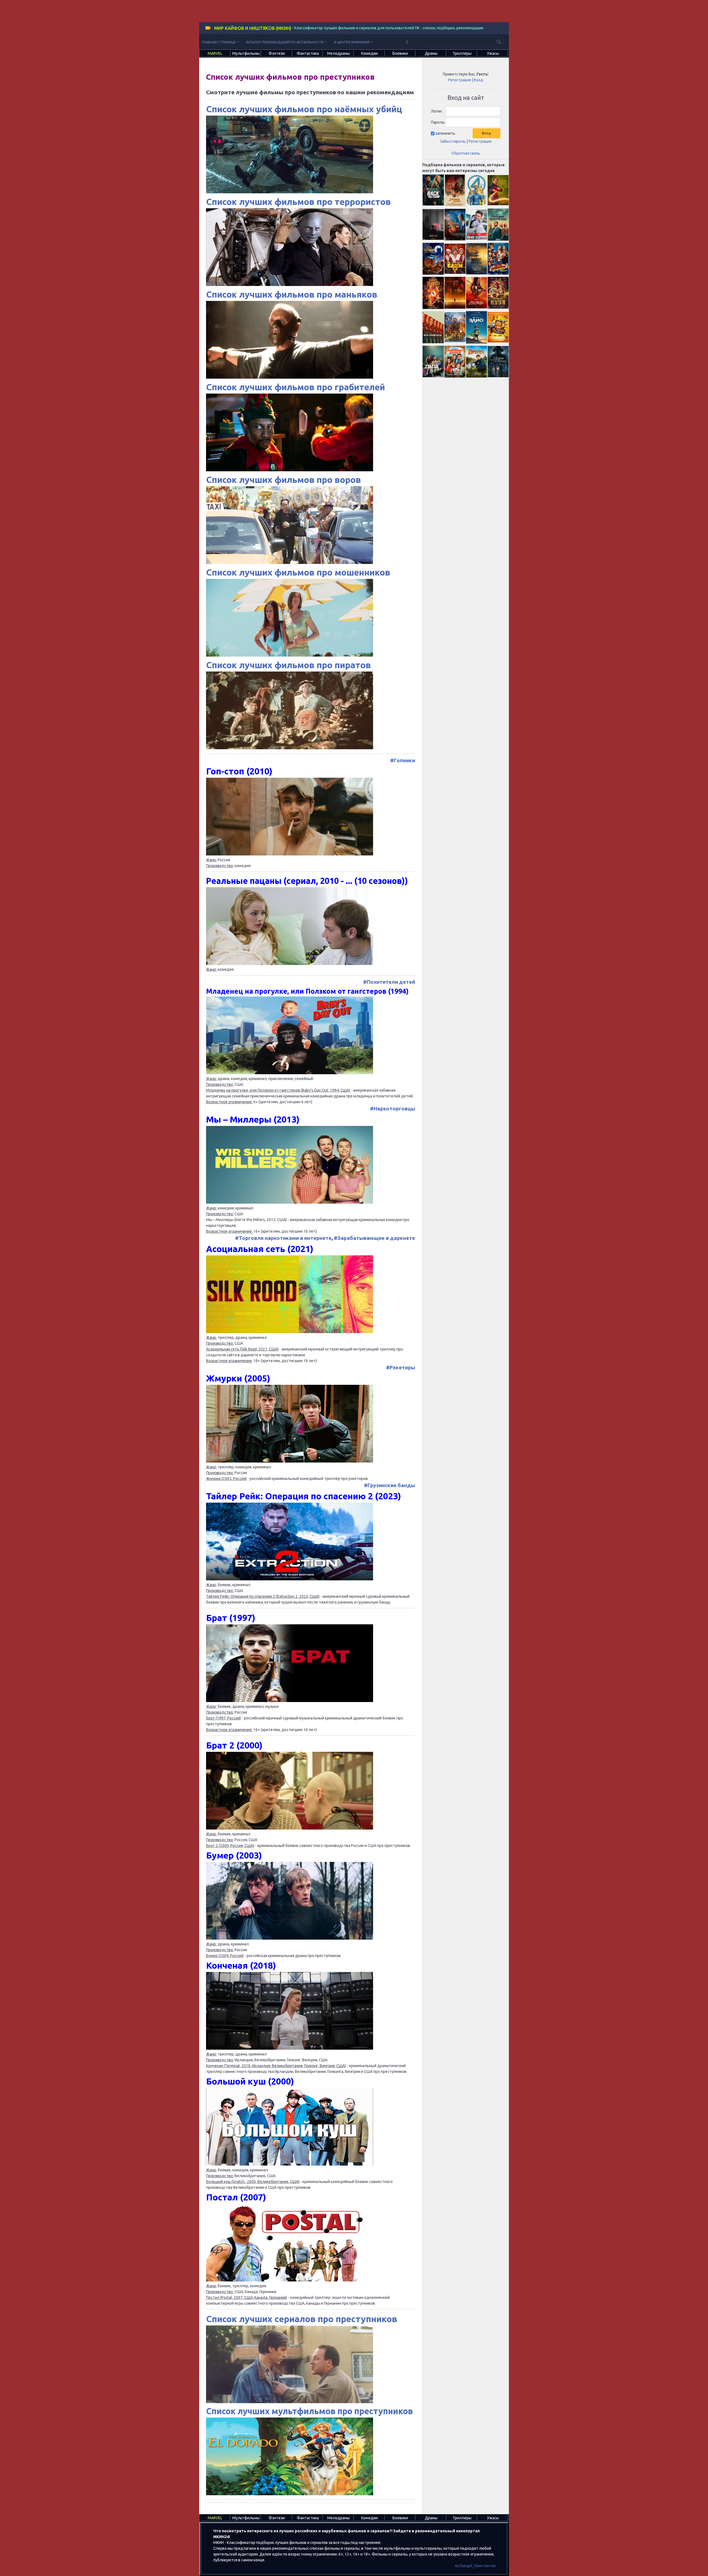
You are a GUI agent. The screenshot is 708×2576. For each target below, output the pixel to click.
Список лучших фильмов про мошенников (298, 572)
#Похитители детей (389, 982)
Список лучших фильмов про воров (283, 480)
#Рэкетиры (401, 1368)
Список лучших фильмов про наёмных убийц (304, 109)
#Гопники (403, 760)
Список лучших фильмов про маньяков (292, 294)
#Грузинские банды (390, 1485)
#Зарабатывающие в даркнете (374, 1238)
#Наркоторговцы (393, 1109)
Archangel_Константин (475, 2566)
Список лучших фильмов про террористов (298, 202)
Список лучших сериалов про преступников (302, 2319)
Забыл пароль (453, 141)
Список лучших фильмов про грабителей (296, 387)
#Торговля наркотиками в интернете (283, 1238)
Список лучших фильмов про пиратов (288, 665)
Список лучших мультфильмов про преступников (309, 2411)
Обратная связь (466, 153)
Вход (478, 80)
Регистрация (460, 80)
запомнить (445, 133)
